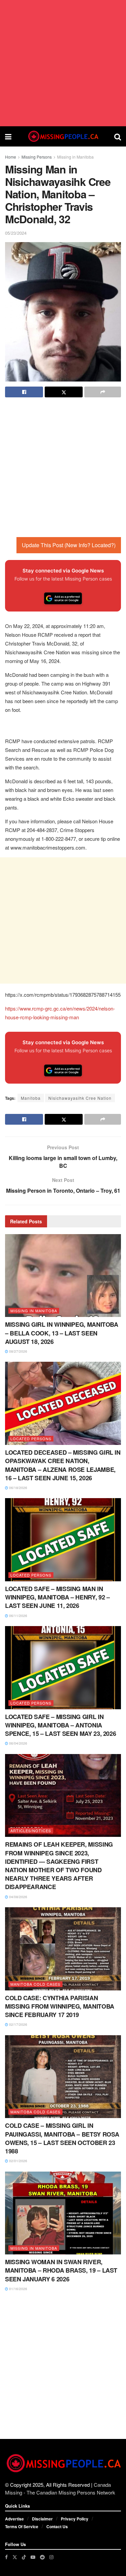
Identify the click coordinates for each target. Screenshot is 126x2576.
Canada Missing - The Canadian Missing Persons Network (60, 2488)
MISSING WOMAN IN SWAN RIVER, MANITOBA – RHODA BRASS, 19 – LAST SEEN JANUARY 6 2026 (61, 2270)
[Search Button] (118, 136)
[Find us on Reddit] (42, 2557)
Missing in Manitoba (75, 157)
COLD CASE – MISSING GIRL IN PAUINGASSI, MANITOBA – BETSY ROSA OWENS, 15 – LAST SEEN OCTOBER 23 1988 (62, 2138)
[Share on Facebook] (24, 392)
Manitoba (31, 1098)
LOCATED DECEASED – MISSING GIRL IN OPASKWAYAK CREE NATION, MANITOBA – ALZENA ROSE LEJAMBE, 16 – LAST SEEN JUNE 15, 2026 (63, 1465)
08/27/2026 (18, 1351)
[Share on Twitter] (64, 392)
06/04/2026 (18, 1743)
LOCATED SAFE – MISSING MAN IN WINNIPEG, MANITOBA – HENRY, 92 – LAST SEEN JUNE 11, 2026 (57, 1597)
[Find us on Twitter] (15, 2557)
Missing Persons (37, 157)
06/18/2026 (18, 1488)
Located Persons (31, 1439)
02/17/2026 (18, 2024)
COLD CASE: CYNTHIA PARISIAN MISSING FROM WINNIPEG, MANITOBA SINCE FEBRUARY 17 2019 (60, 2006)
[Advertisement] (63, 63)
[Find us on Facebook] (6, 2557)
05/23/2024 (16, 233)
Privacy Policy (75, 2519)
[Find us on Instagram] (51, 2557)
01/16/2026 (18, 2289)
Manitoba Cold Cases (35, 1984)
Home (11, 157)
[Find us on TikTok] (24, 2557)
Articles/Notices (31, 1830)
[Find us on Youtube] (33, 2557)
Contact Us (57, 2527)
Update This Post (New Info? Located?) (69, 545)
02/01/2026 (18, 2161)
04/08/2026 (18, 1897)
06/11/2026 (18, 1616)
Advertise (14, 2519)
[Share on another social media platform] (103, 392)
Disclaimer (42, 2519)
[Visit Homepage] (63, 136)
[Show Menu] (8, 136)
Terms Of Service (22, 2527)
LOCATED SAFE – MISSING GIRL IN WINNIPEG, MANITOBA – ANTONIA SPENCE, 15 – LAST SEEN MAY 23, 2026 (60, 1725)
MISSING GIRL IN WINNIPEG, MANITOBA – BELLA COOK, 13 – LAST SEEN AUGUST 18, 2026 (62, 1333)
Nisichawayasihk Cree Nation (80, 1098)
